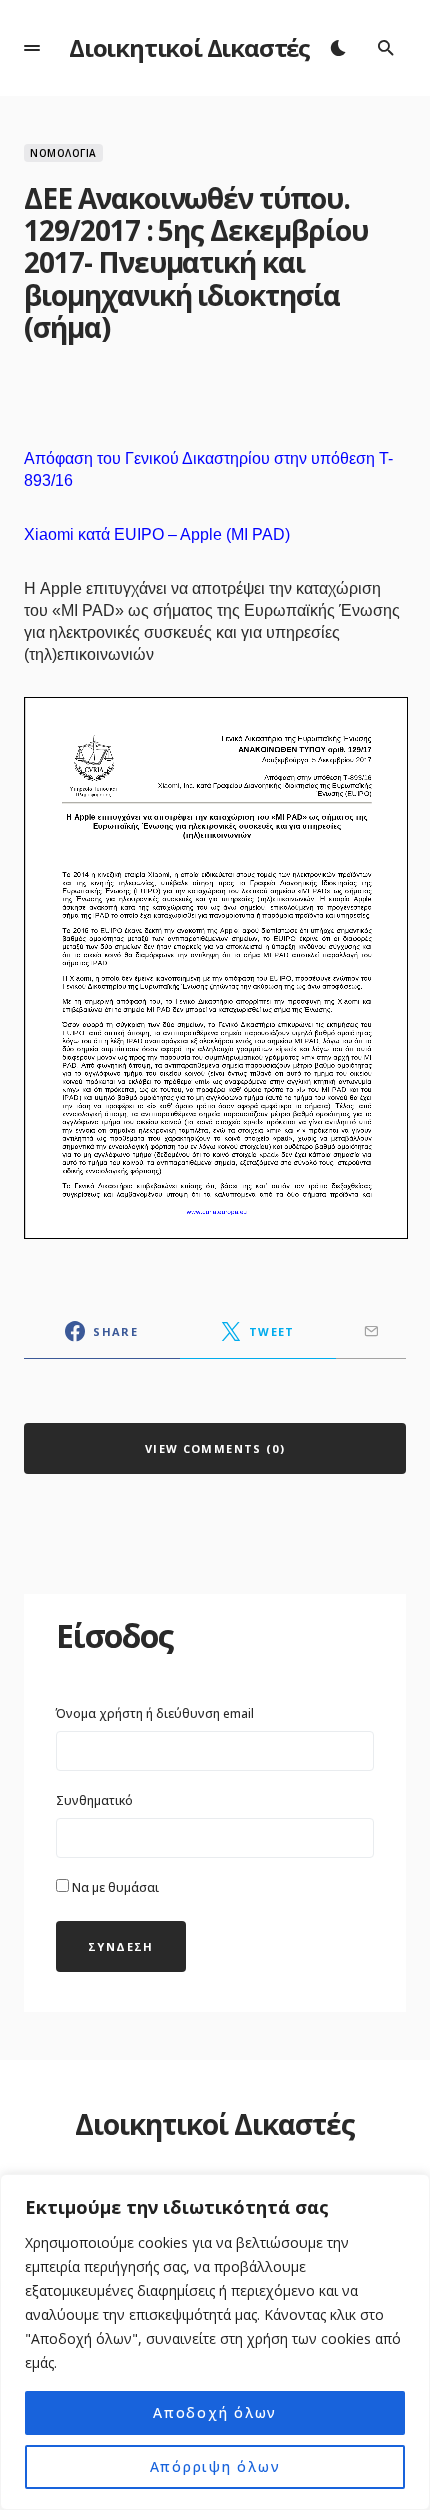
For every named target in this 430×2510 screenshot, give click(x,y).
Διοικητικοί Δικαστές (189, 47)
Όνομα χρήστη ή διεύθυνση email (155, 1713)
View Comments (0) (215, 1448)
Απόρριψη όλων (215, 2466)
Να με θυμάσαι (114, 1887)
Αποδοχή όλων (215, 2412)
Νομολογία (63, 153)
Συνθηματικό (94, 1800)
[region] (215, 2342)
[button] (32, 48)
